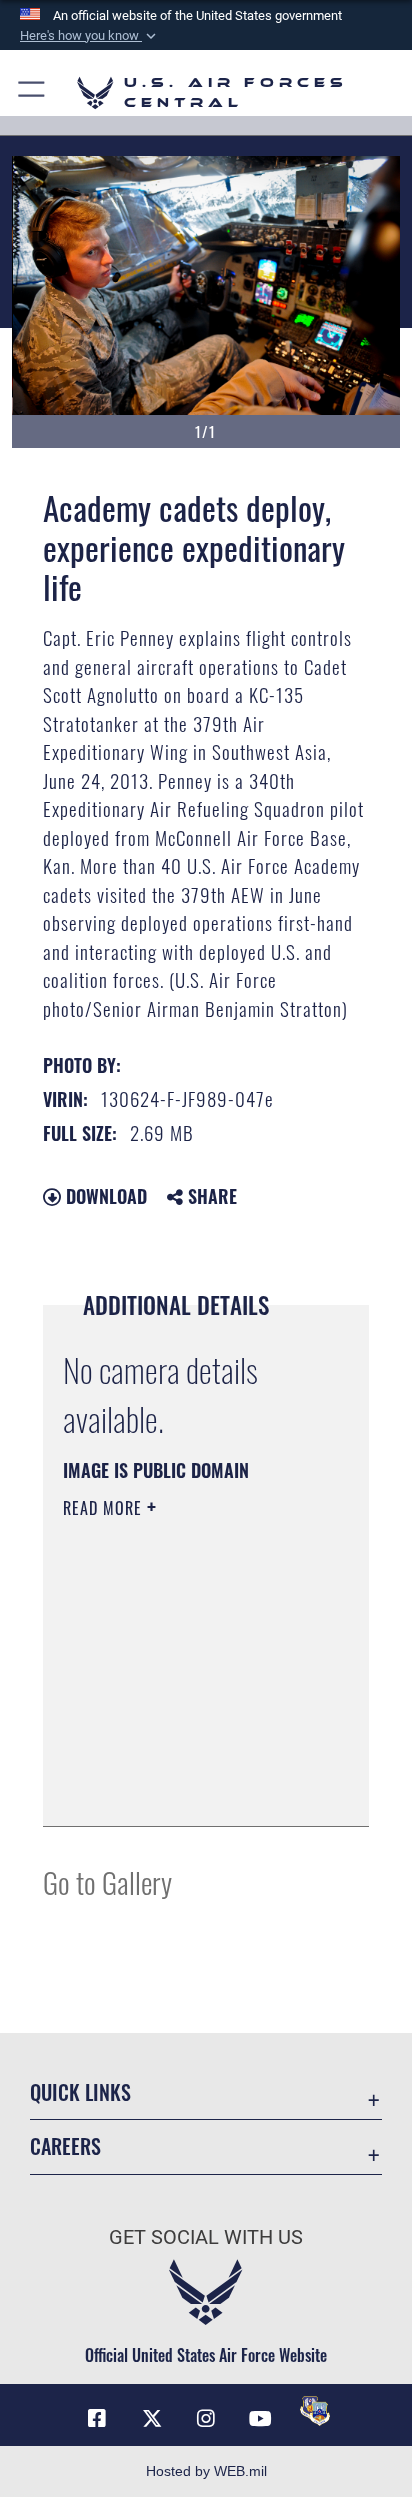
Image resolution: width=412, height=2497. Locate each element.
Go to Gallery (107, 1881)
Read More (105, 1508)
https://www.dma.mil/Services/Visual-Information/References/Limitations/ (184, 1789)
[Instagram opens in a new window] (206, 2419)
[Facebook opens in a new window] (97, 2419)
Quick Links (80, 2092)
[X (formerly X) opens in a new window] (152, 2419)
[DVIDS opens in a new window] (315, 2411)
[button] (90, 36)
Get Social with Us (206, 2237)
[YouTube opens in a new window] (260, 2419)
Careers (65, 2146)
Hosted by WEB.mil (206, 2471)
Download (104, 1196)
